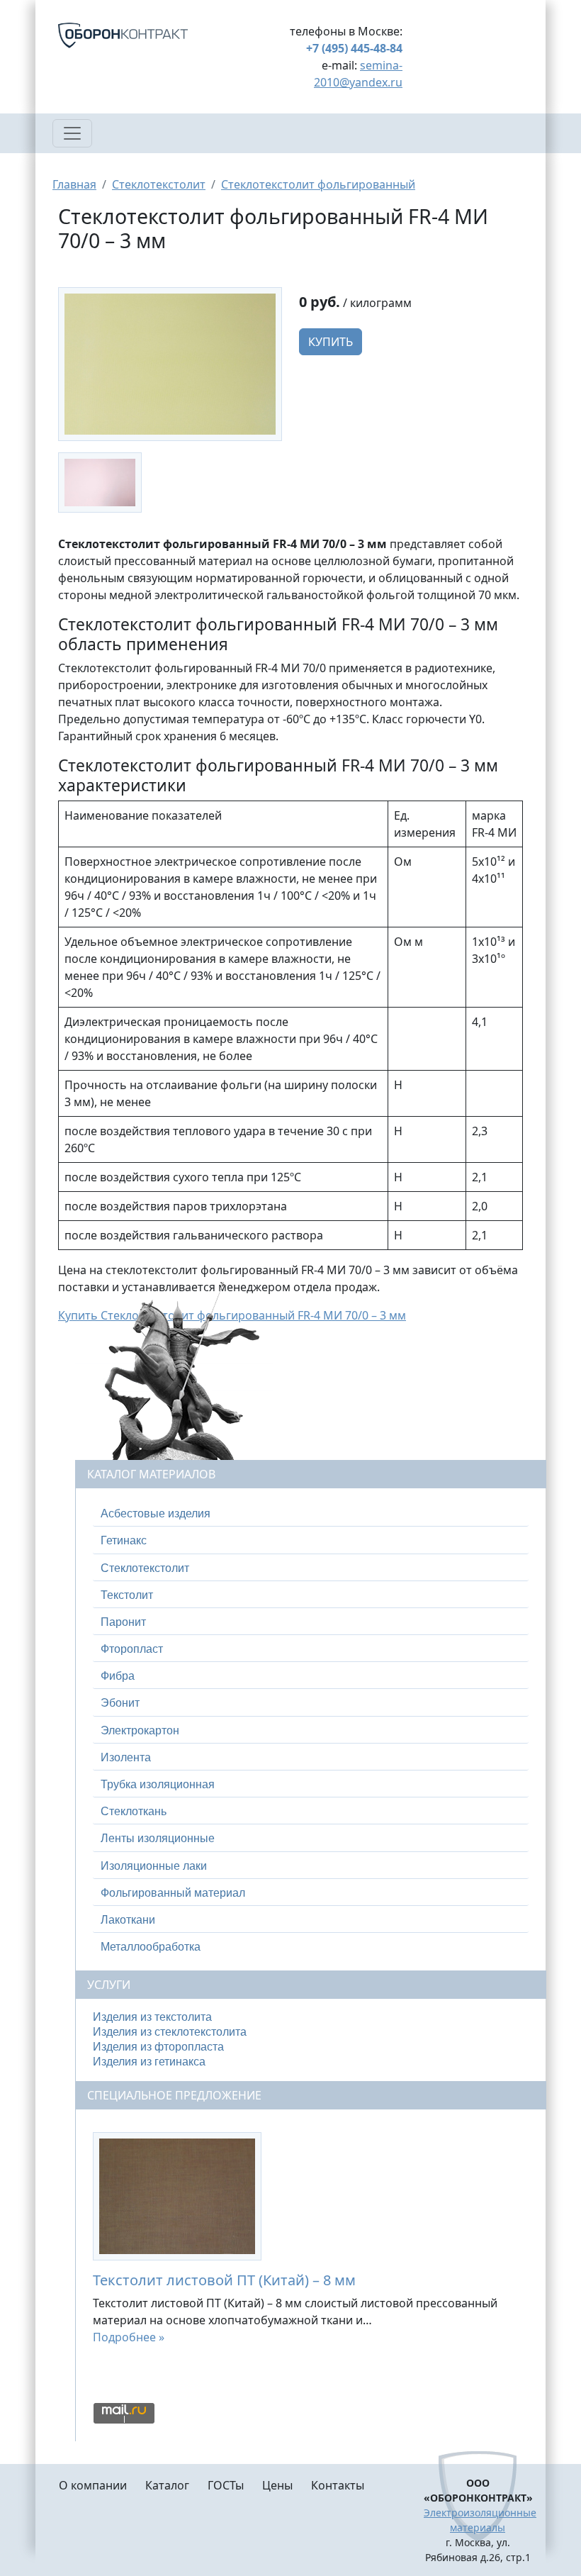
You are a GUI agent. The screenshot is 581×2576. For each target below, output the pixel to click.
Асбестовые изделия (156, 1513)
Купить (331, 342)
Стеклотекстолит (159, 184)
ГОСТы (226, 2485)
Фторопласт (132, 1649)
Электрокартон (140, 1730)
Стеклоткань (134, 1811)
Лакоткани (128, 1920)
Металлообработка (151, 1947)
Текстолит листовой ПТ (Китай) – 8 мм (224, 2280)
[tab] (311, 1514)
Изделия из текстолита (152, 2017)
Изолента (126, 1757)
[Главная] (140, 35)
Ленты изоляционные (158, 1838)
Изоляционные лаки (154, 1866)
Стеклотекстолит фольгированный (318, 184)
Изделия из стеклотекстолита (170, 2032)
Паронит (123, 1622)
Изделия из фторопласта (158, 2047)
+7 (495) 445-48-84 (354, 48)
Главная (74, 184)
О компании (93, 2485)
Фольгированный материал (173, 1893)
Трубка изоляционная (158, 1784)
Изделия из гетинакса (149, 2062)
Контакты (338, 2485)
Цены (277, 2485)
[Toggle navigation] (72, 133)
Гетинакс (124, 1540)
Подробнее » (129, 2337)
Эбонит (120, 1703)
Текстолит (127, 1595)
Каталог (167, 2485)
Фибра (118, 1676)
